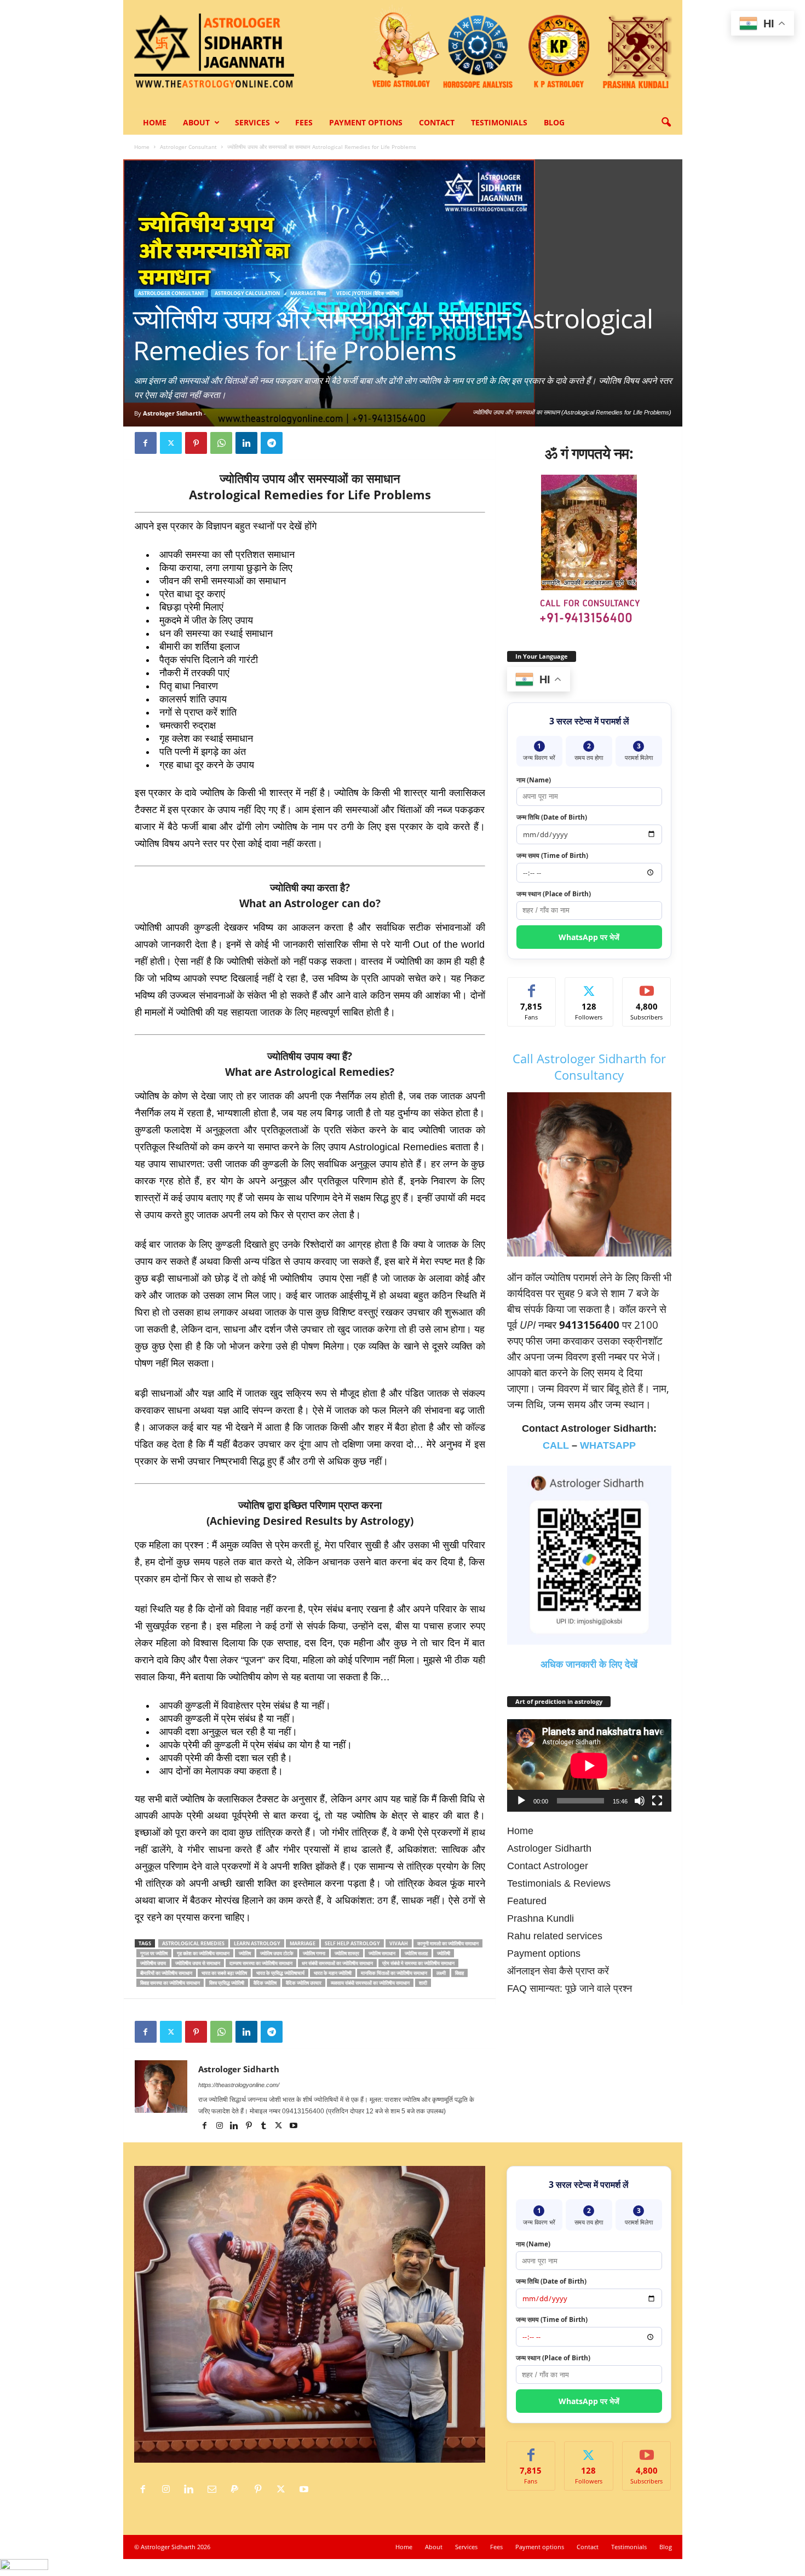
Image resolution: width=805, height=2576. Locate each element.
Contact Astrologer (548, 1866)
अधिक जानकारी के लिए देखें (589, 1664)
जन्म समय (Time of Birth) (552, 855)
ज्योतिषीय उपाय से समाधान (198, 1963)
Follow (589, 986)
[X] (171, 443)
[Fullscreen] (657, 1801)
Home (155, 122)
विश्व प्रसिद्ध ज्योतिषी (227, 1983)
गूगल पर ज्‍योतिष (154, 1953)
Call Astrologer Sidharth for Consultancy (589, 1067)
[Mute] (640, 1801)
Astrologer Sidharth (173, 413)
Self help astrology (352, 1943)
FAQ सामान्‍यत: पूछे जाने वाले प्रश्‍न (570, 1989)
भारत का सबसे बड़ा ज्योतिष (224, 1973)
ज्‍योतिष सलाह (416, 1953)
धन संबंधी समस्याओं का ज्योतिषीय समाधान (337, 1963)
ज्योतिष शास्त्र (347, 1953)
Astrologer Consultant (188, 147)
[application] (589, 1765)
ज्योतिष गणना (314, 1953)
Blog (554, 122)
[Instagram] (220, 2127)
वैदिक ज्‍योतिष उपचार (304, 1983)
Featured (527, 1901)
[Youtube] (294, 2127)
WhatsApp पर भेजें (589, 937)
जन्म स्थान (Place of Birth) (554, 894)
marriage (303, 1943)
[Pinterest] (196, 443)
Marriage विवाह (308, 293)
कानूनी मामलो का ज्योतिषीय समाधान (448, 1943)
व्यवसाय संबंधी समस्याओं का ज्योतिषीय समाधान (370, 1983)
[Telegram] (272, 443)
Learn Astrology (257, 1943)
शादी (423, 1983)
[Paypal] (238, 2489)
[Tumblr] (265, 2127)
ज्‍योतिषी (444, 1953)
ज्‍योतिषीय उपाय (153, 1963)
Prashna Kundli (540, 1918)
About (196, 122)
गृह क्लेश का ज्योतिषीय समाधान (203, 1953)
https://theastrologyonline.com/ (239, 2085)
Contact (437, 122)
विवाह (459, 1973)
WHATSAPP (608, 1445)
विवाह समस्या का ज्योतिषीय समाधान (170, 1983)
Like (531, 986)
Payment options (366, 122)
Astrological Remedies (193, 1943)
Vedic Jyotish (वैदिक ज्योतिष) (368, 293)
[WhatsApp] (221, 443)
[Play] (521, 1801)
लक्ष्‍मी (441, 1973)
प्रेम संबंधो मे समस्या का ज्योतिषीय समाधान (418, 1963)
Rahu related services (555, 1936)
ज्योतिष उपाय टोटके (277, 1953)
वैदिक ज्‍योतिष (265, 1983)
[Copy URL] (297, 443)
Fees (304, 122)
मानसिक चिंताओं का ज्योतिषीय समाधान (394, 1973)
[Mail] (215, 2489)
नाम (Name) (534, 780)
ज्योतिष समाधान (382, 1953)
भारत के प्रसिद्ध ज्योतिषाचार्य (280, 1973)
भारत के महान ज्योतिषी (333, 1973)
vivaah (399, 1943)
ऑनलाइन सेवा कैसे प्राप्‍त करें (558, 1971)
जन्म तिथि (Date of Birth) (552, 817)
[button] (666, 123)
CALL (556, 1445)
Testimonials (499, 122)
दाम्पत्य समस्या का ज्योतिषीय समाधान (261, 1963)
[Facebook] (146, 443)
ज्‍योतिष (245, 1953)
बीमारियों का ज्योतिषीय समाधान (166, 1973)
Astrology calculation (247, 293)
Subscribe (647, 986)
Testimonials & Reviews (559, 1883)
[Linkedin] (246, 443)
